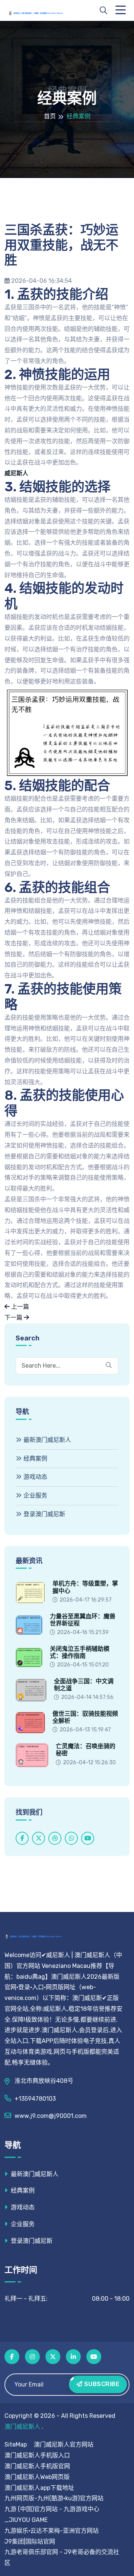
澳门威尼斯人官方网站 (64, 2444)
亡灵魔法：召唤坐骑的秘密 (86, 1750)
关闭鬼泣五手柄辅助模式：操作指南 (80, 1652)
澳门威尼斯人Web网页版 (37, 2477)
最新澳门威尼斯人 (47, 1440)
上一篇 (19, 1307)
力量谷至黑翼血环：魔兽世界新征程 (83, 1620)
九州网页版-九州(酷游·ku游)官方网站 (54, 2498)
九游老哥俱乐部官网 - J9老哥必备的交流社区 (62, 2557)
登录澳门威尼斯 (44, 1514)
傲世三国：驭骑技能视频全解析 (85, 1717)
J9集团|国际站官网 (30, 2541)
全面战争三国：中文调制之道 (84, 1685)
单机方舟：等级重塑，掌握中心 (85, 1587)
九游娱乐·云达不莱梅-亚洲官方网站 (52, 2531)
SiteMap (16, 2444)
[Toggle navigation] (122, 10)
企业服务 (35, 1495)
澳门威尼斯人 (22, 2427)
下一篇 (14, 1317)
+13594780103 (35, 2099)
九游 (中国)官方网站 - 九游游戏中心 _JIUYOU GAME (52, 2514)
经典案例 (35, 1458)
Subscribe (101, 2384)
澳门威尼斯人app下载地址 (39, 2488)
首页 (50, 116)
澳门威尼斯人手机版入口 (37, 2455)
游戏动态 (35, 1477)
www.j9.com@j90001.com (51, 2116)
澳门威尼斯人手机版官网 (37, 2466)
